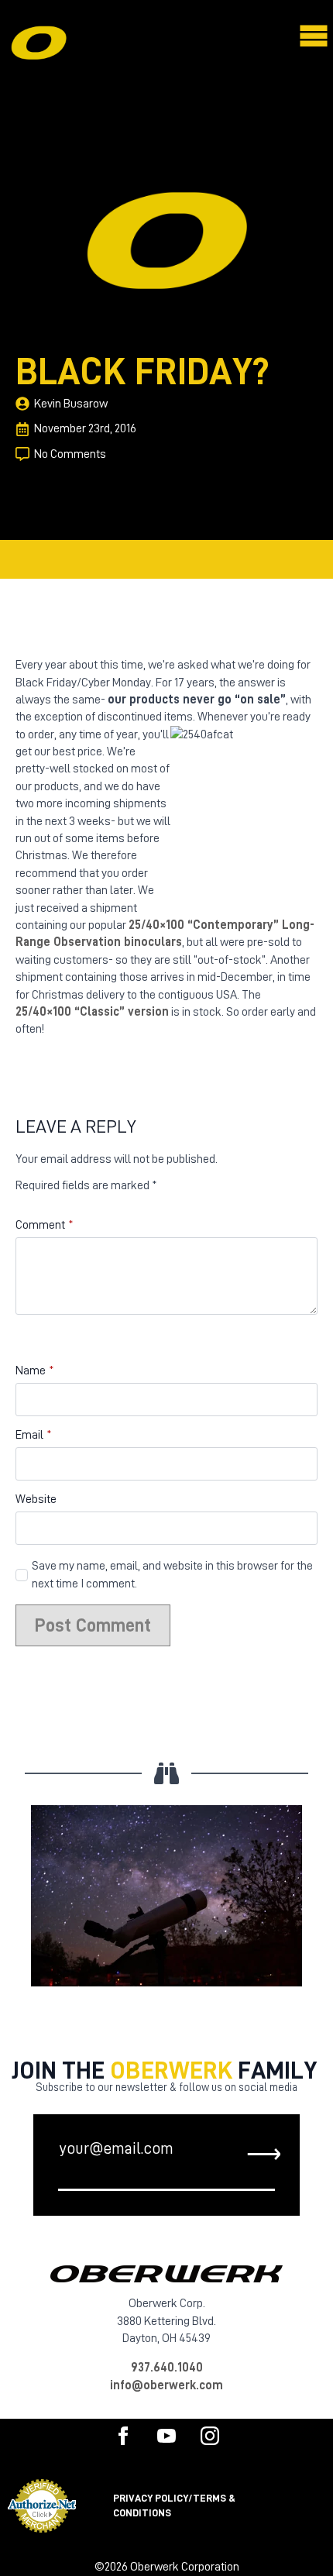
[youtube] (166, 2436)
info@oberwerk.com (166, 2385)
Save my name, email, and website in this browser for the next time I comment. (172, 1574)
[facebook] (123, 2436)
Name (35, 1371)
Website (36, 1499)
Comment (45, 1225)
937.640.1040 (167, 2368)
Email (34, 1435)
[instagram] (210, 2436)
